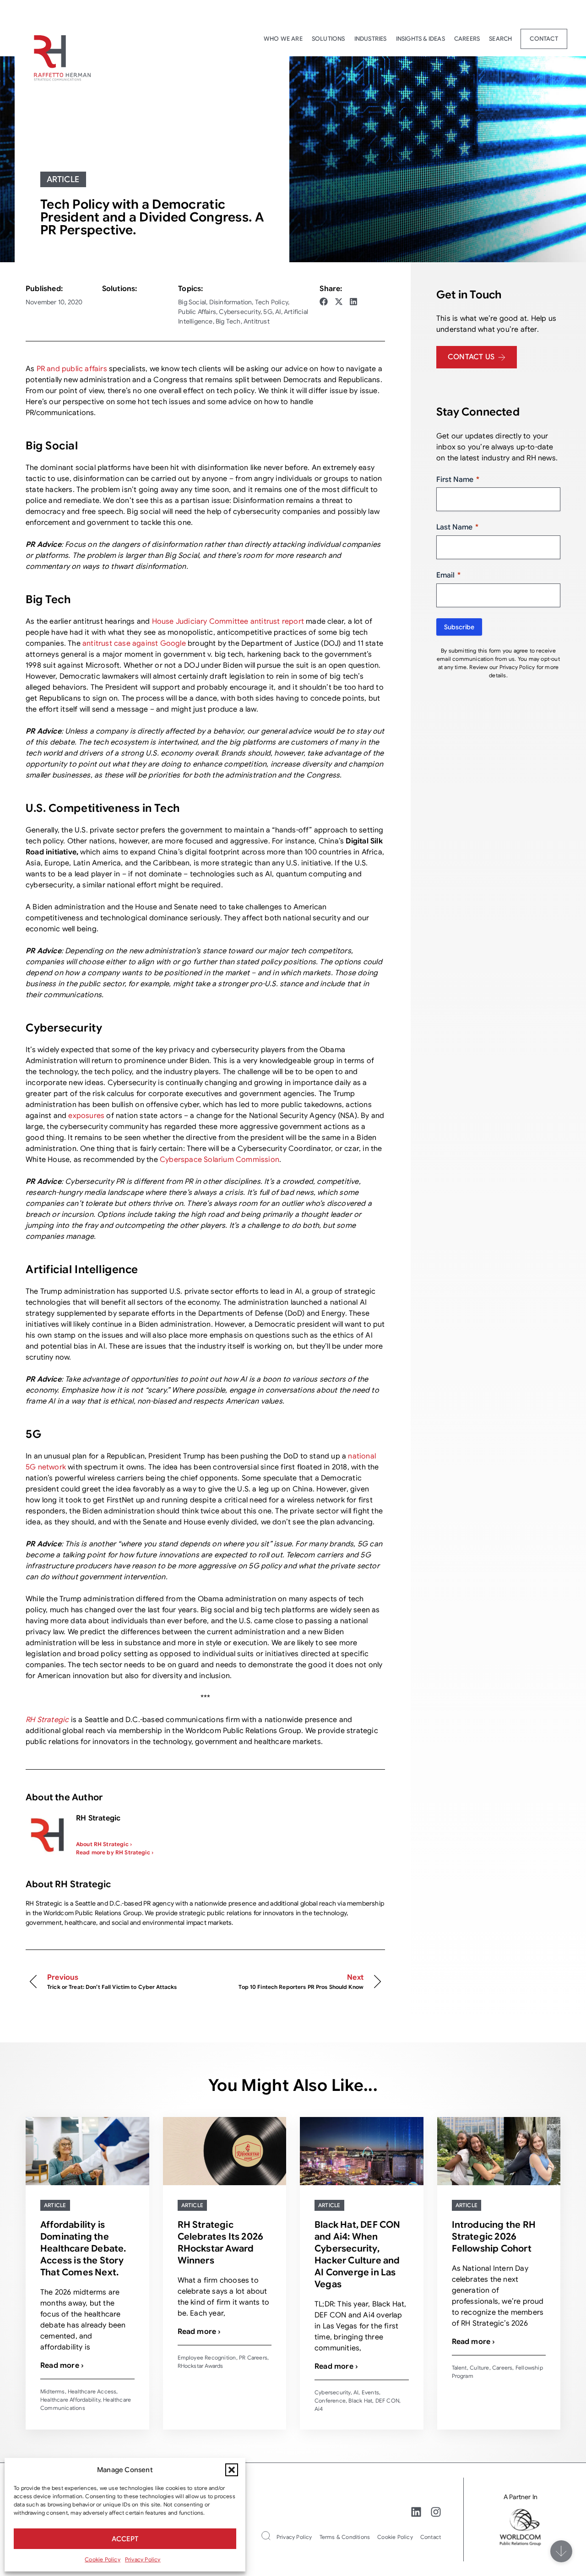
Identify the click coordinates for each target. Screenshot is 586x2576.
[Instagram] (436, 2512)
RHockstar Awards (201, 2366)
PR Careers (253, 2357)
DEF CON (387, 2400)
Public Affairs (197, 312)
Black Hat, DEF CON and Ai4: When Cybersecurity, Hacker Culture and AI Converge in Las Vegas (358, 2255)
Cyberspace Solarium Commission (220, 1160)
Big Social (192, 302)
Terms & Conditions (345, 2537)
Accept (125, 2539)
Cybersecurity (240, 312)
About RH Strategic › (104, 1844)
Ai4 (319, 2409)
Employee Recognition (207, 2357)
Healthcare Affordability (70, 2400)
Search (500, 39)
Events (370, 2392)
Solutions (328, 39)
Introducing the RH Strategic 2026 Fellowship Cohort (494, 2237)
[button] (232, 2470)
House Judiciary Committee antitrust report (228, 621)
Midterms (53, 2391)
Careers (467, 39)
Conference (330, 2400)
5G (268, 312)
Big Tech (228, 321)
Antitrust (257, 321)
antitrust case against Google (134, 643)
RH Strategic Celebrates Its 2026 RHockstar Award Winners (221, 2243)
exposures (87, 1116)
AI (278, 312)
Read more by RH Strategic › (115, 1852)
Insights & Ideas (421, 39)
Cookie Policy (103, 2559)
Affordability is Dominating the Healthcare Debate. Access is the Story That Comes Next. (83, 2249)
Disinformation (231, 302)
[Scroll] (561, 2551)
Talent (459, 2368)
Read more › (62, 2365)
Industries (371, 39)
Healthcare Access (92, 2391)
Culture (479, 2368)
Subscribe (459, 627)
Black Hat (360, 2400)
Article (63, 179)
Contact (544, 39)
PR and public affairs (72, 369)
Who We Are (283, 39)
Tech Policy (271, 302)
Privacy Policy (143, 2559)
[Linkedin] (416, 2512)
